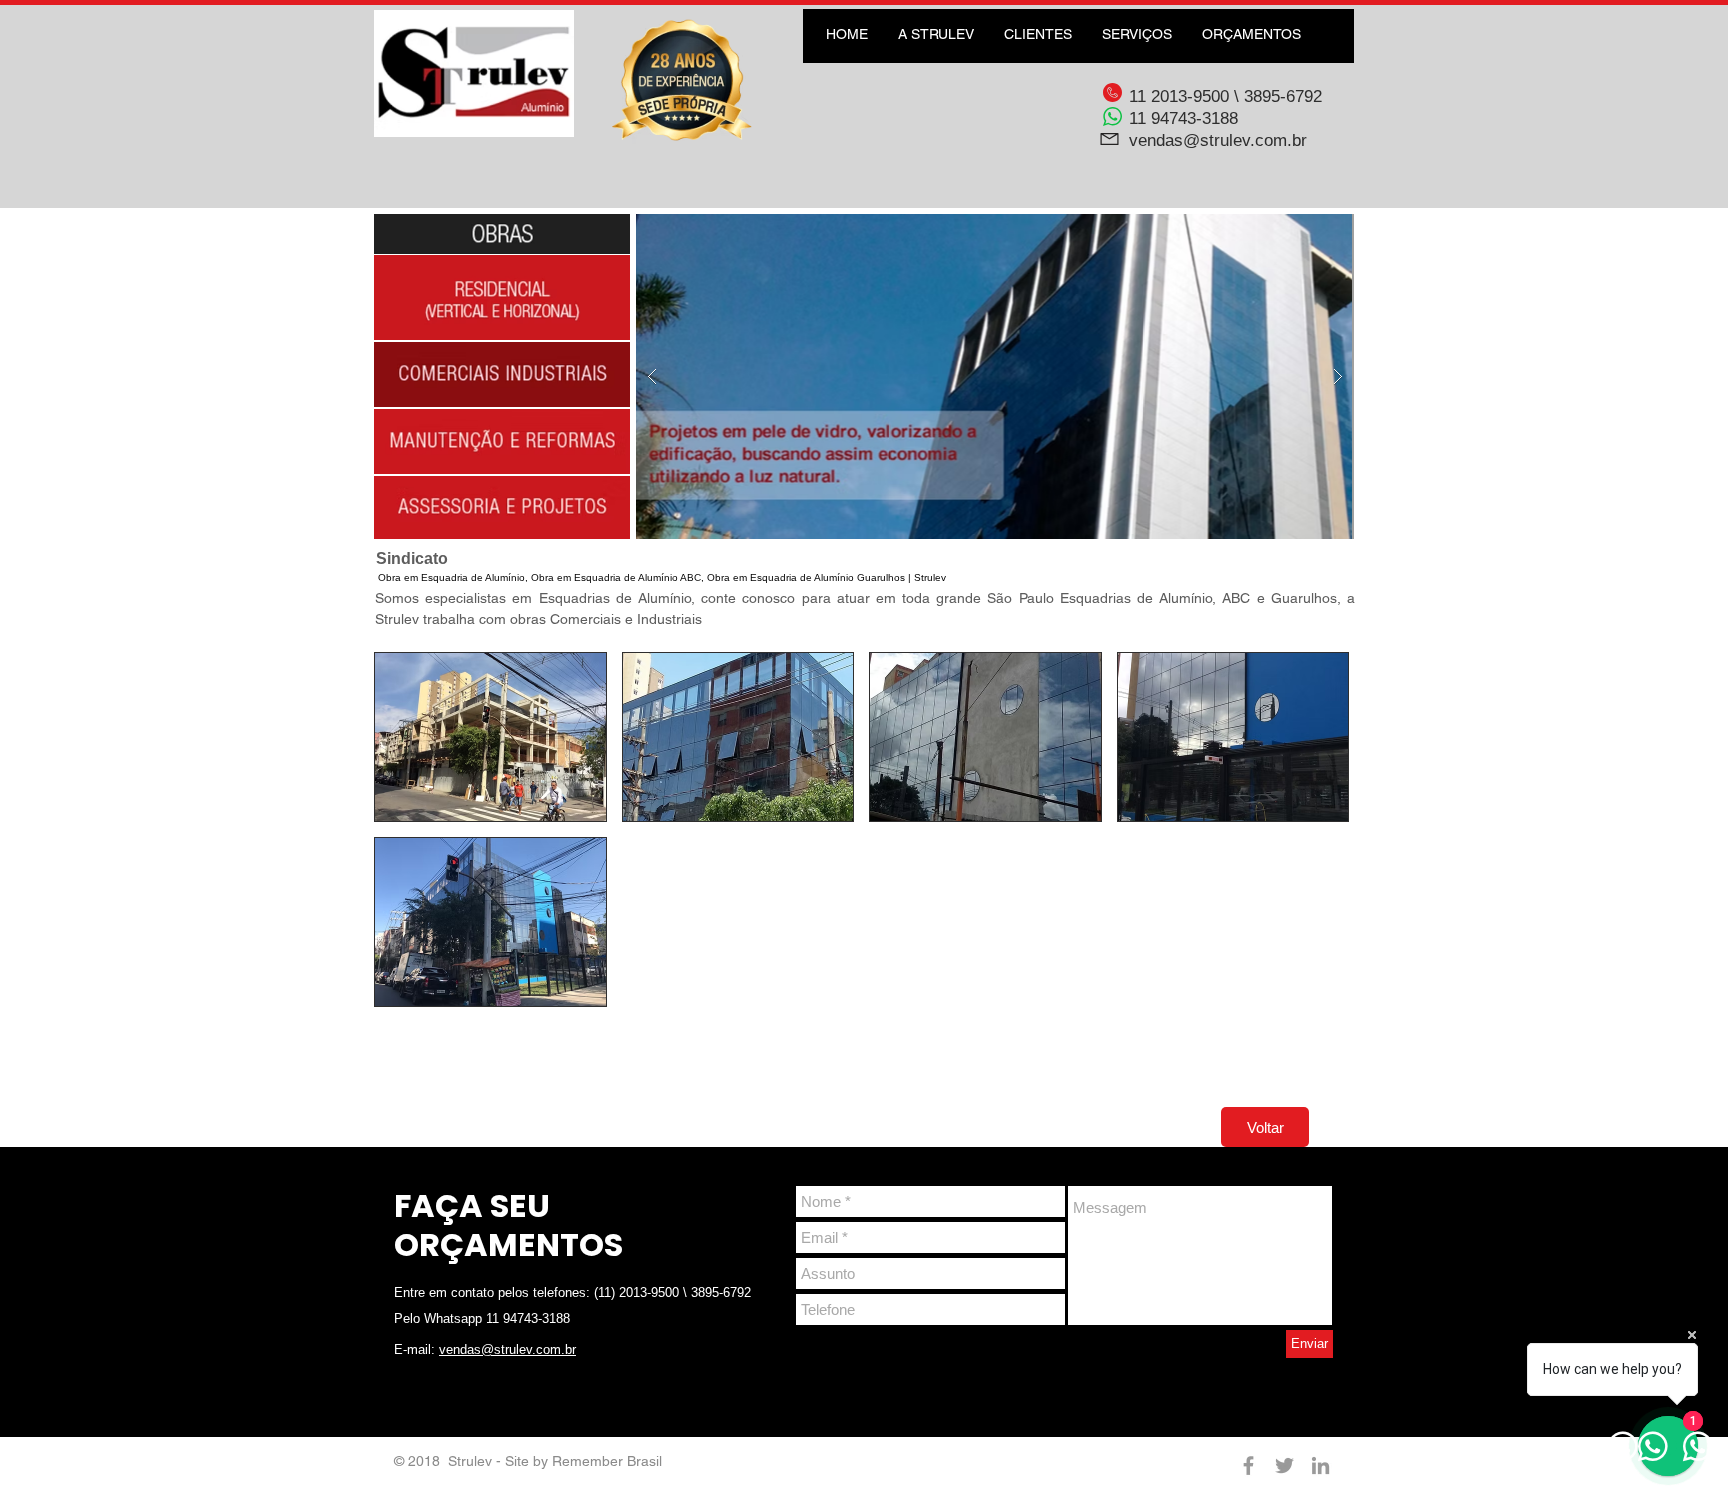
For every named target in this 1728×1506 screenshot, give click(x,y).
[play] (1307, 230)
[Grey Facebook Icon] (1248, 1465)
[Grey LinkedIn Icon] (1320, 1465)
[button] (995, 376)
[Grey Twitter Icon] (1284, 1465)
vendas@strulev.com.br (1218, 140)
